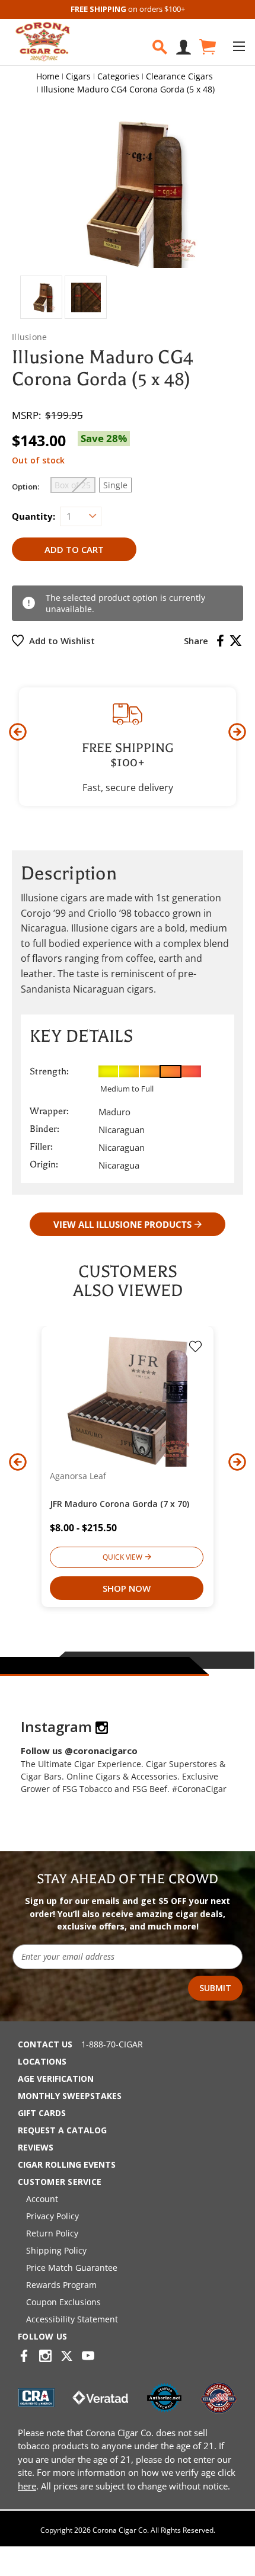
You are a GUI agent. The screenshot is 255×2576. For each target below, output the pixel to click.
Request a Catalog (62, 2130)
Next (237, 732)
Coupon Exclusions (63, 2302)
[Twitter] (236, 641)
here (27, 2486)
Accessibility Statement (72, 2319)
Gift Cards (42, 2113)
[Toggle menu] (239, 46)
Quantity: (34, 516)
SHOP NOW (127, 1588)
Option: (26, 487)
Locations (42, 2061)
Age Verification (56, 2079)
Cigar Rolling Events (67, 2164)
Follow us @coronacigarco (79, 1751)
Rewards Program (61, 2285)
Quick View (122, 1557)
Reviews (36, 2147)
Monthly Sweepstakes (70, 2096)
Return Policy (52, 2233)
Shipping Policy (56, 2250)
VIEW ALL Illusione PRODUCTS (122, 1224)
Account (42, 2199)
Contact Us (45, 2044)
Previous (18, 732)
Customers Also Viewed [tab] (128, 1281)
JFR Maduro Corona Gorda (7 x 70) (119, 1504)
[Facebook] (220, 641)
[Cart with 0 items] (207, 47)
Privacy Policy (52, 2216)
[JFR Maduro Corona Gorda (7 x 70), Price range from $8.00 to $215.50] (128, 1400)
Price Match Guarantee (72, 2268)
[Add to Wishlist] (195, 1348)
